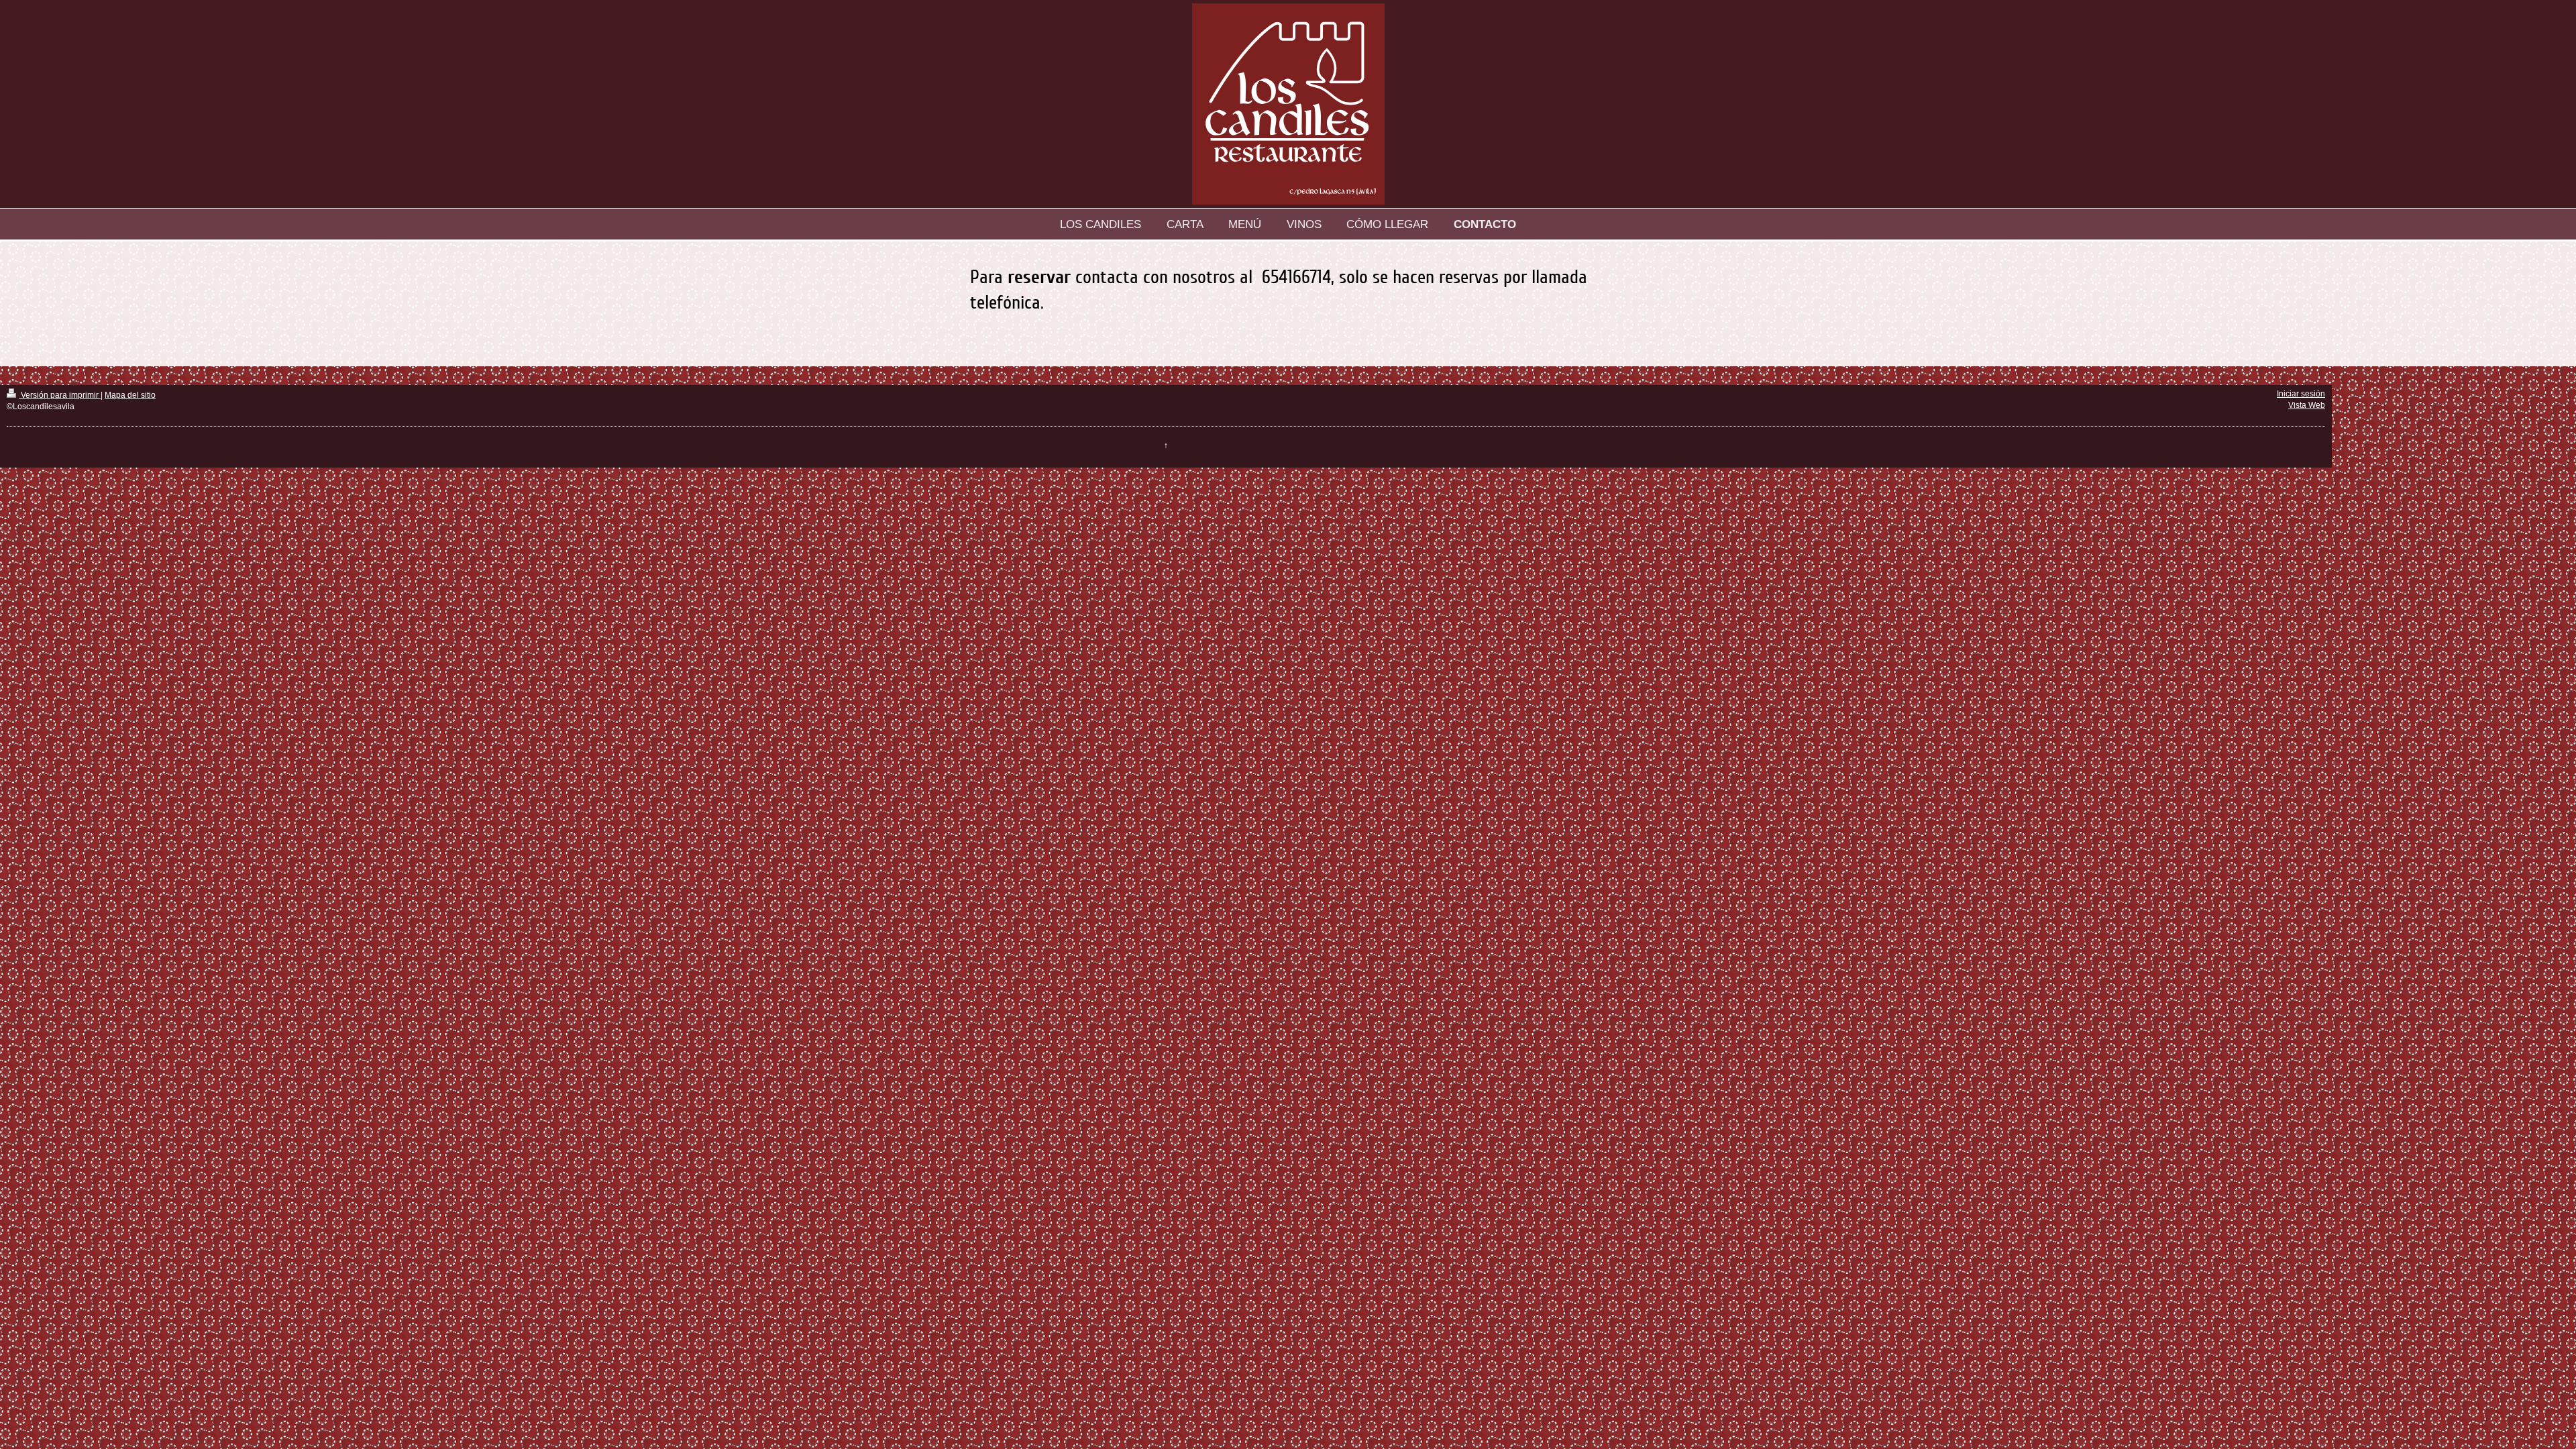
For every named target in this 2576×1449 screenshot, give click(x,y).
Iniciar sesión (2301, 394)
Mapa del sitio (130, 395)
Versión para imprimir (60, 395)
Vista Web (2307, 405)
